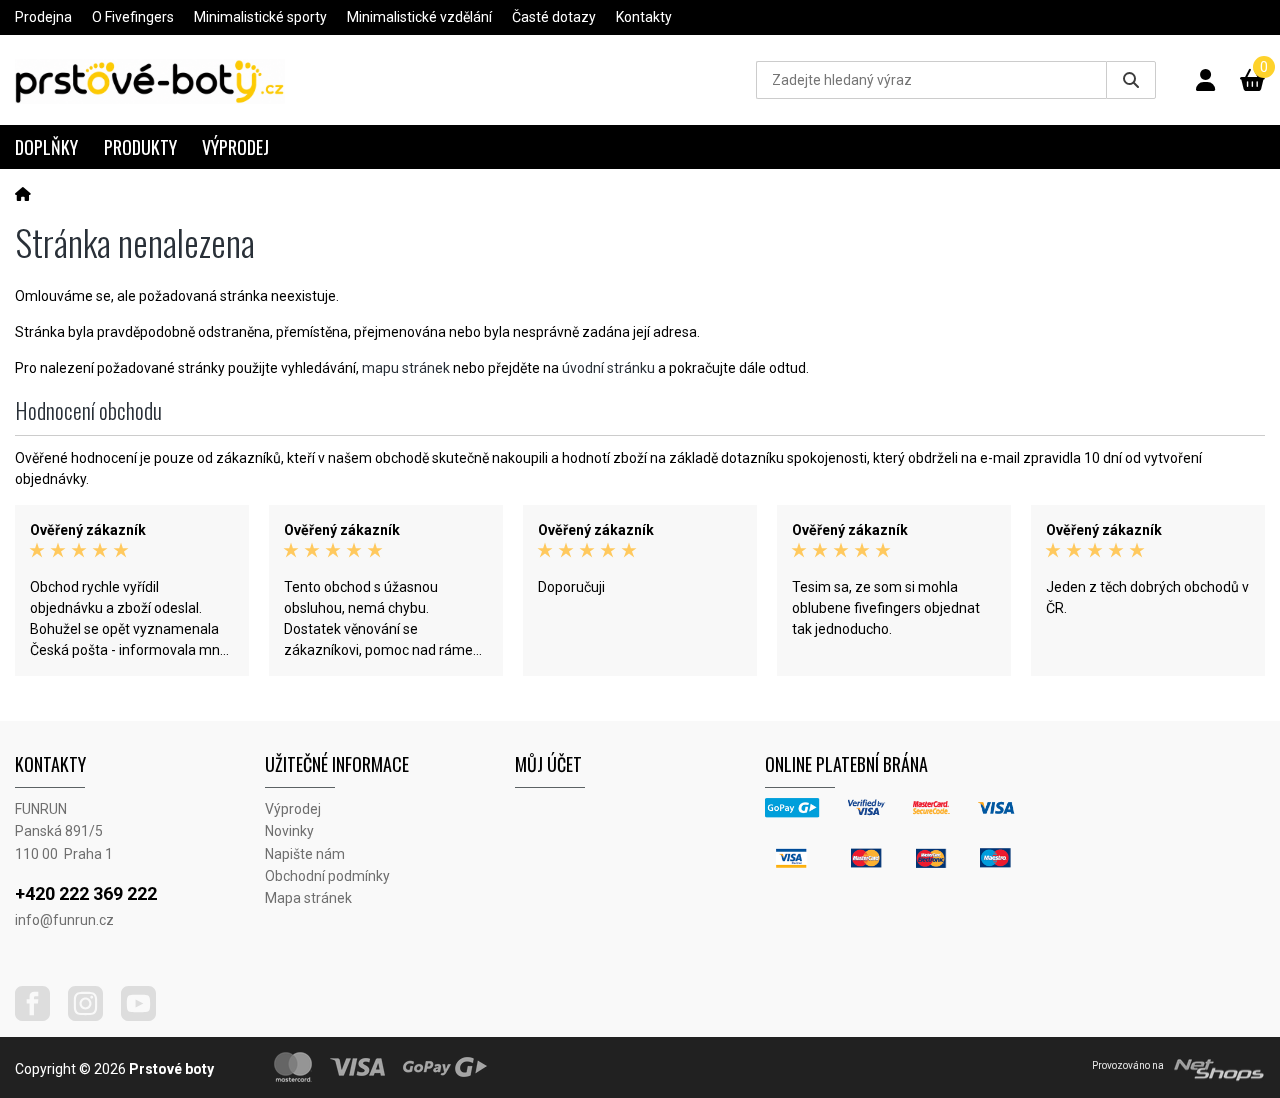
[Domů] (23, 194)
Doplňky (46, 147)
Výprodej (235, 147)
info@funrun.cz (64, 920)
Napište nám (305, 854)
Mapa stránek (308, 898)
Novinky (289, 831)
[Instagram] (93, 1016)
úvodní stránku (608, 368)
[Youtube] (146, 1016)
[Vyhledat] (1131, 80)
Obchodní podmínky (327, 876)
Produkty (140, 147)
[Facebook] (40, 1016)
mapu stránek (406, 368)
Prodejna (43, 17)
